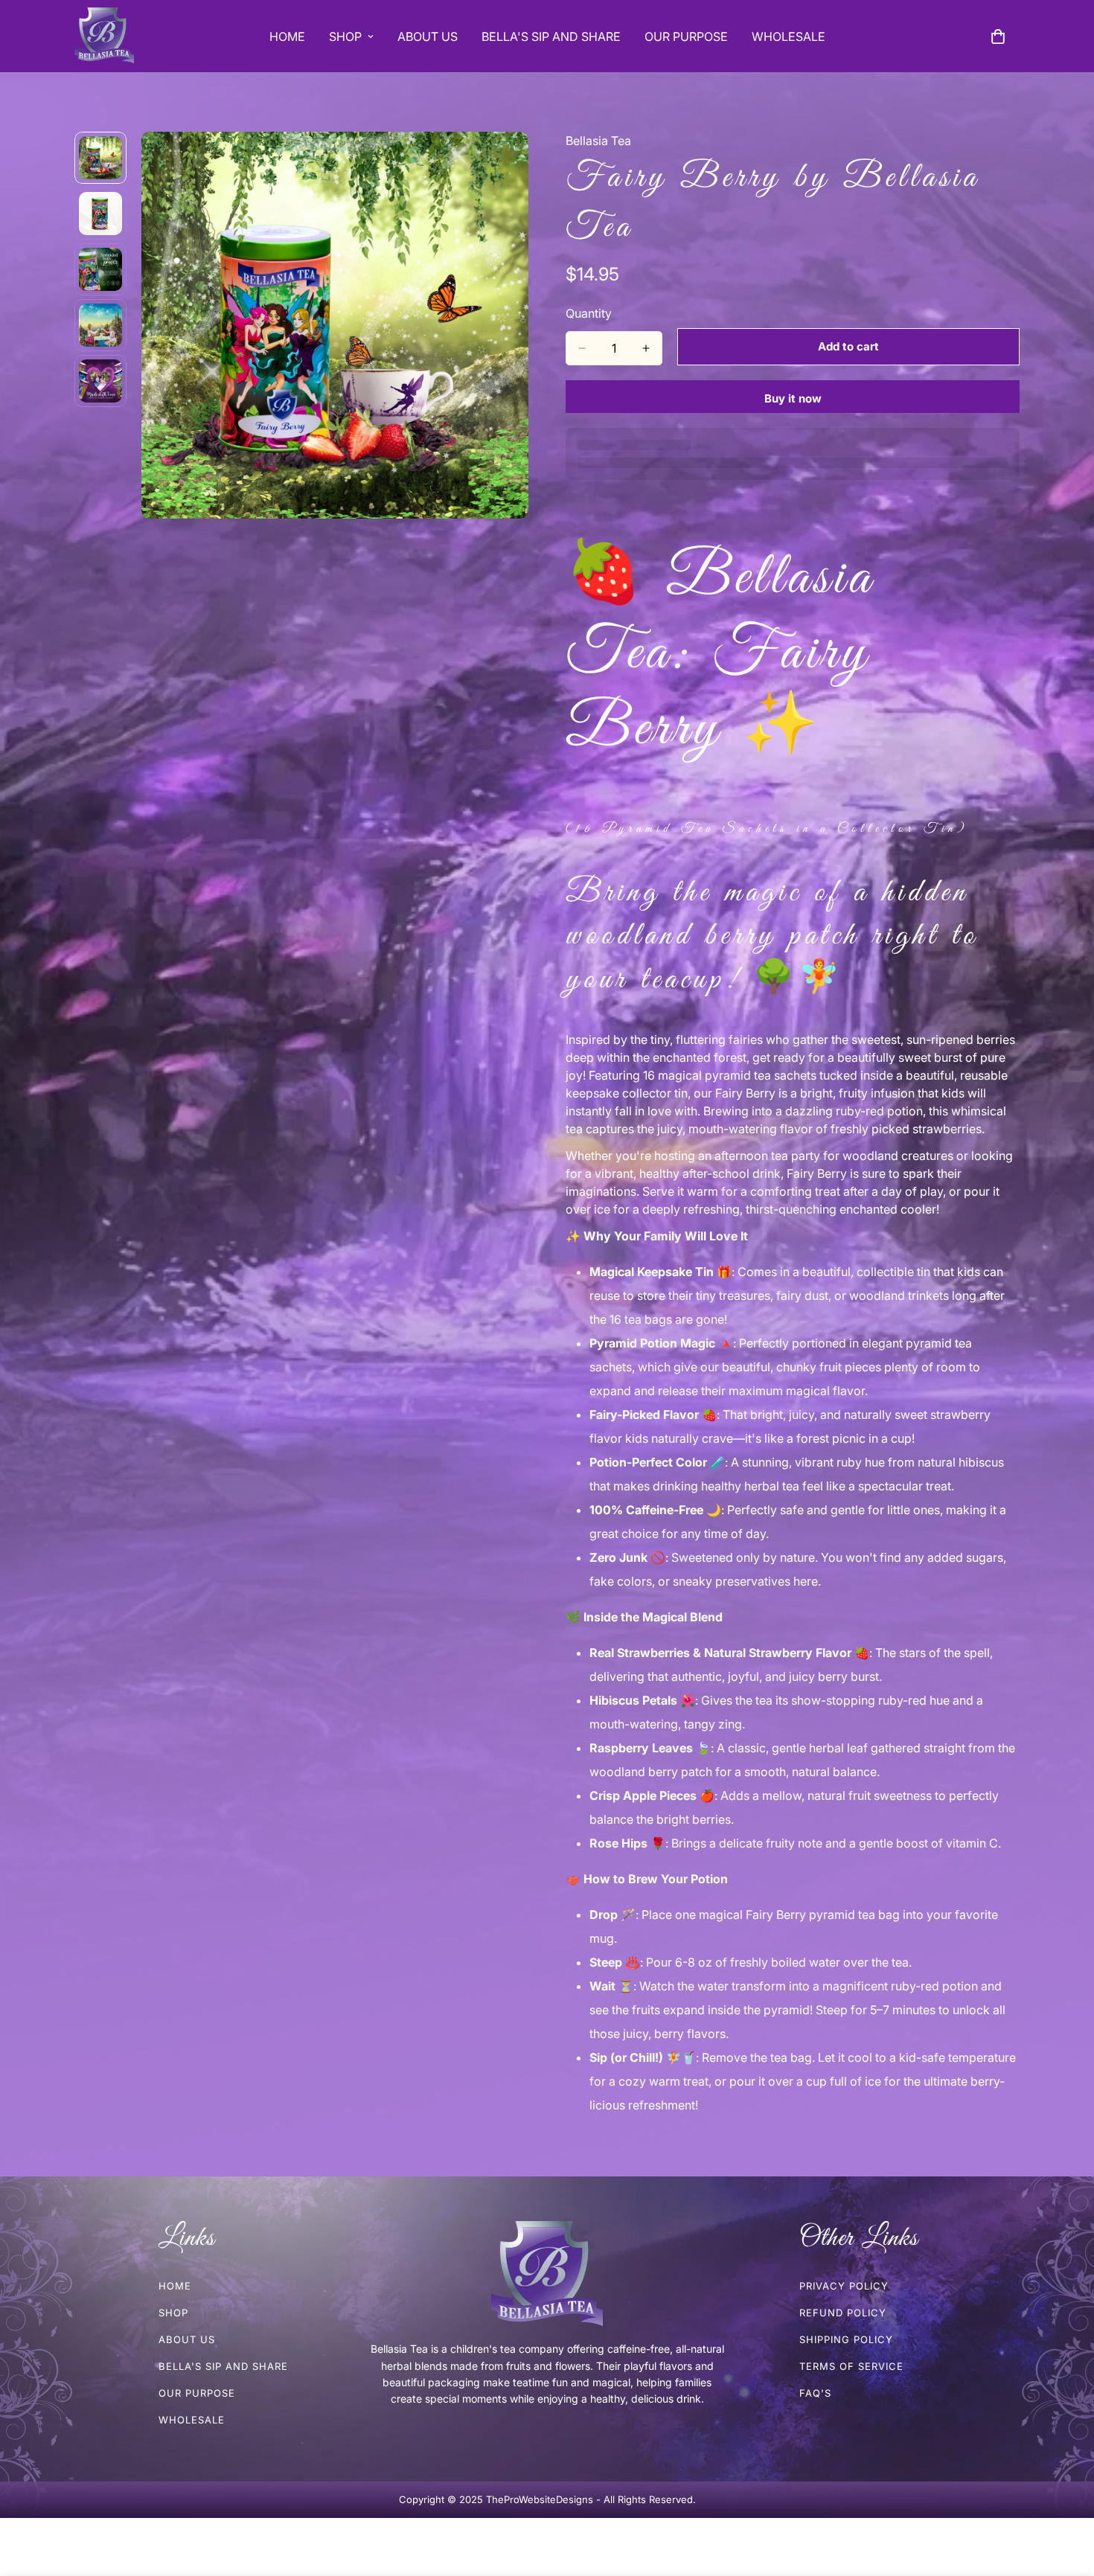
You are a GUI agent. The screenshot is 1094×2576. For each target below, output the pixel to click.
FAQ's (815, 2393)
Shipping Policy (846, 2339)
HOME (287, 36)
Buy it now (793, 398)
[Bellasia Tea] (104, 36)
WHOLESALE (788, 36)
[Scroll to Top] (1065, 2495)
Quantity (589, 313)
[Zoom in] (497, 163)
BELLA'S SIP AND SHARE (551, 36)
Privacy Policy (844, 2286)
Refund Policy (843, 2313)
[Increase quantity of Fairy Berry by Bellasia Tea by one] (646, 348)
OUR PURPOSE (686, 36)
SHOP (345, 36)
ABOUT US (428, 36)
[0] (998, 36)
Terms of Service (851, 2366)
